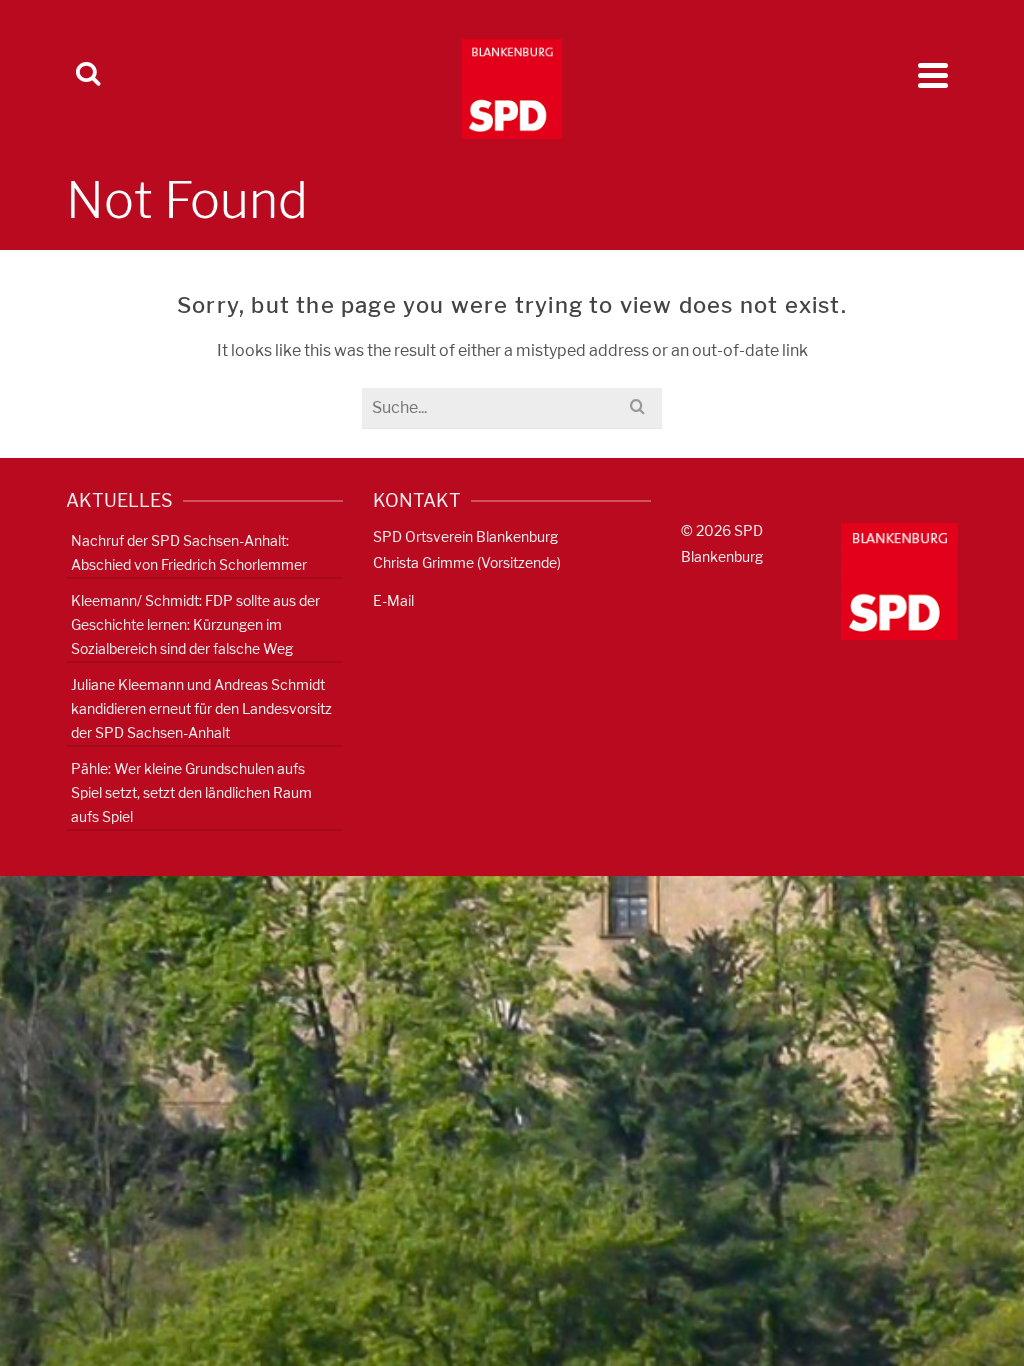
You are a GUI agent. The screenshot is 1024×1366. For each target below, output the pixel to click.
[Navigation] (933, 75)
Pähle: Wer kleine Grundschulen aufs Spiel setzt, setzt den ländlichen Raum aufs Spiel (191, 792)
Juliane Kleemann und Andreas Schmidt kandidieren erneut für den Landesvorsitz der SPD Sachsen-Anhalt (201, 708)
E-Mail (393, 600)
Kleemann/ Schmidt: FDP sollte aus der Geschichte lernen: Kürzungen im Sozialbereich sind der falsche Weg (195, 624)
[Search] (88, 75)
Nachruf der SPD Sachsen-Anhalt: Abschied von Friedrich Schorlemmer (189, 552)
